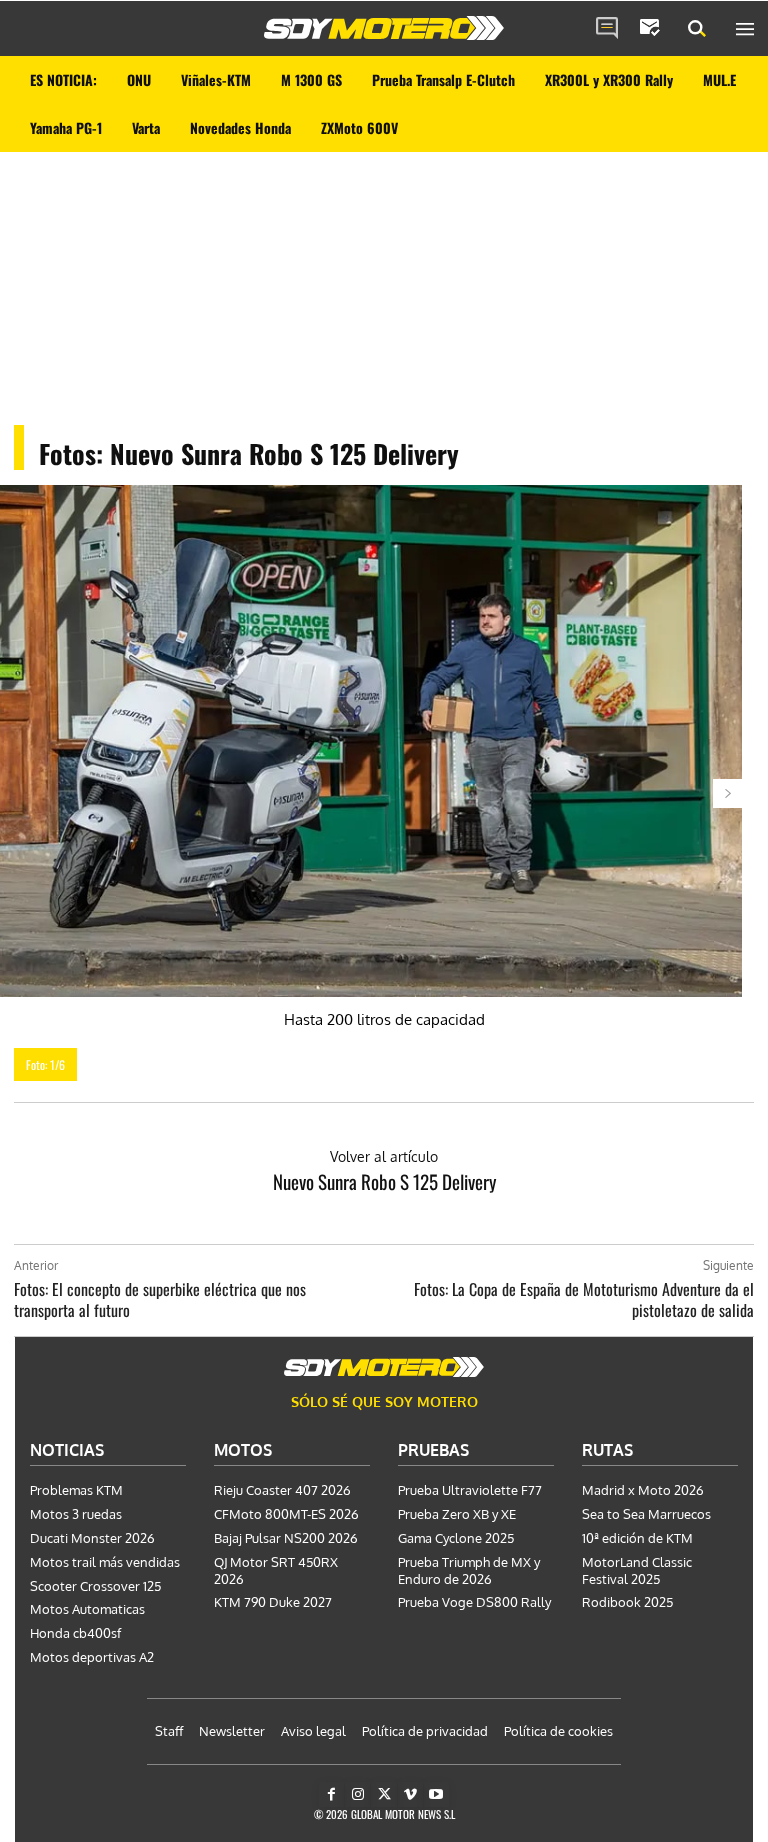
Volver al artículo (384, 1156)
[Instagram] (357, 1794)
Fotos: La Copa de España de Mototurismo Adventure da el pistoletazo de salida (584, 1299)
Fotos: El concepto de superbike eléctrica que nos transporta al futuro (160, 1299)
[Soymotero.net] (384, 28)
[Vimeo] (410, 1794)
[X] (383, 1794)
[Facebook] (331, 1794)
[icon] (607, 29)
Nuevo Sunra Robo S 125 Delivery (384, 1181)
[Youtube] (436, 1794)
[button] (697, 29)
